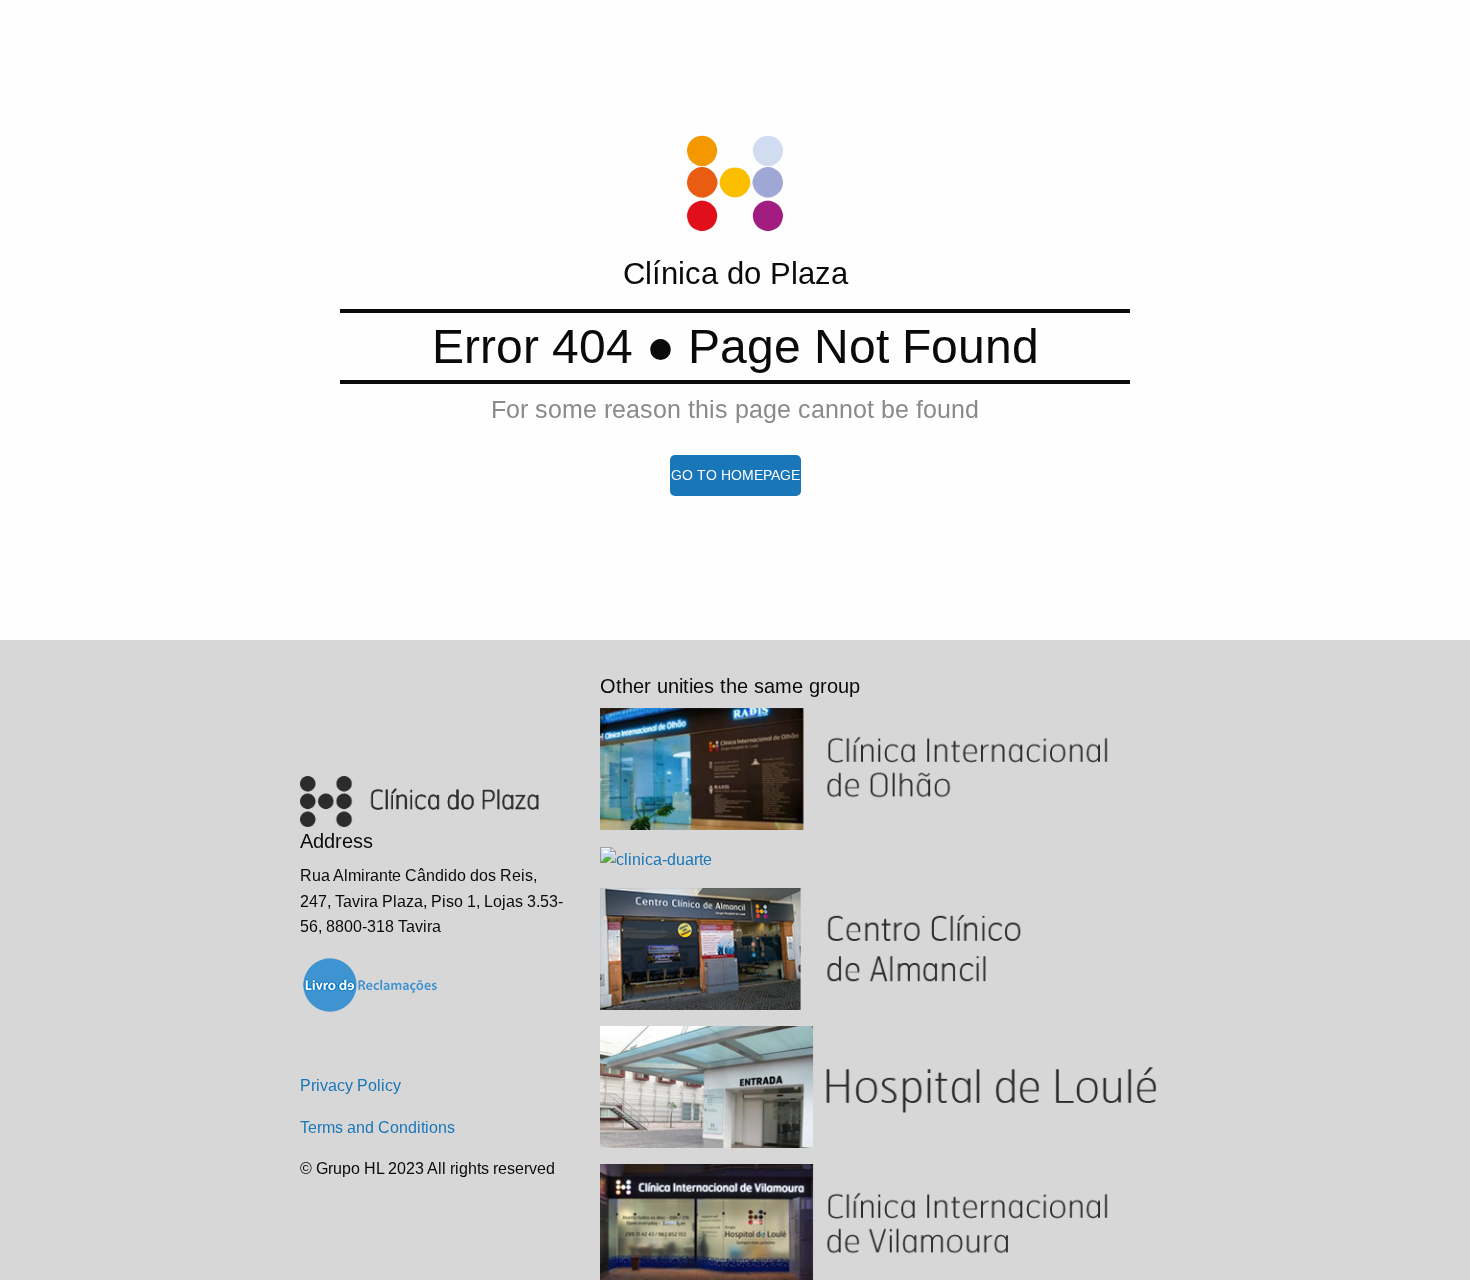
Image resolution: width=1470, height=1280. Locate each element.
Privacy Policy (350, 1085)
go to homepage (735, 475)
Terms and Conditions (377, 1127)
